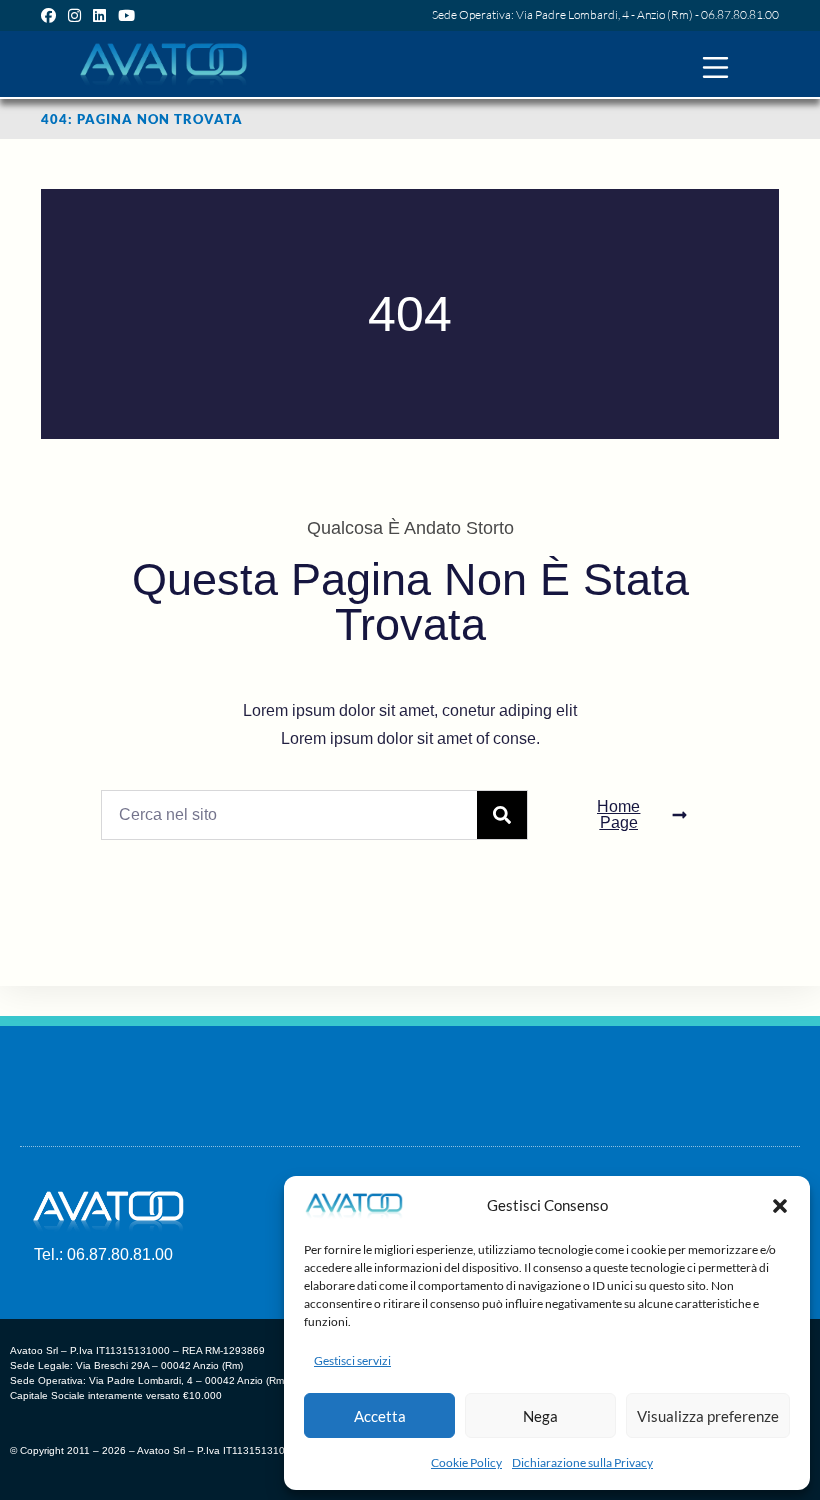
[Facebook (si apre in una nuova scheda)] (51, 15)
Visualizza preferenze (708, 1416)
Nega (540, 1416)
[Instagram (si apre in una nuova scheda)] (74, 15)
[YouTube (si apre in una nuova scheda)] (126, 15)
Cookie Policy (466, 1462)
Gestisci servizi (352, 1360)
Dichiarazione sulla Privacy (582, 1462)
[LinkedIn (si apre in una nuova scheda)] (99, 15)
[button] (780, 1206)
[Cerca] (502, 815)
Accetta (380, 1416)
